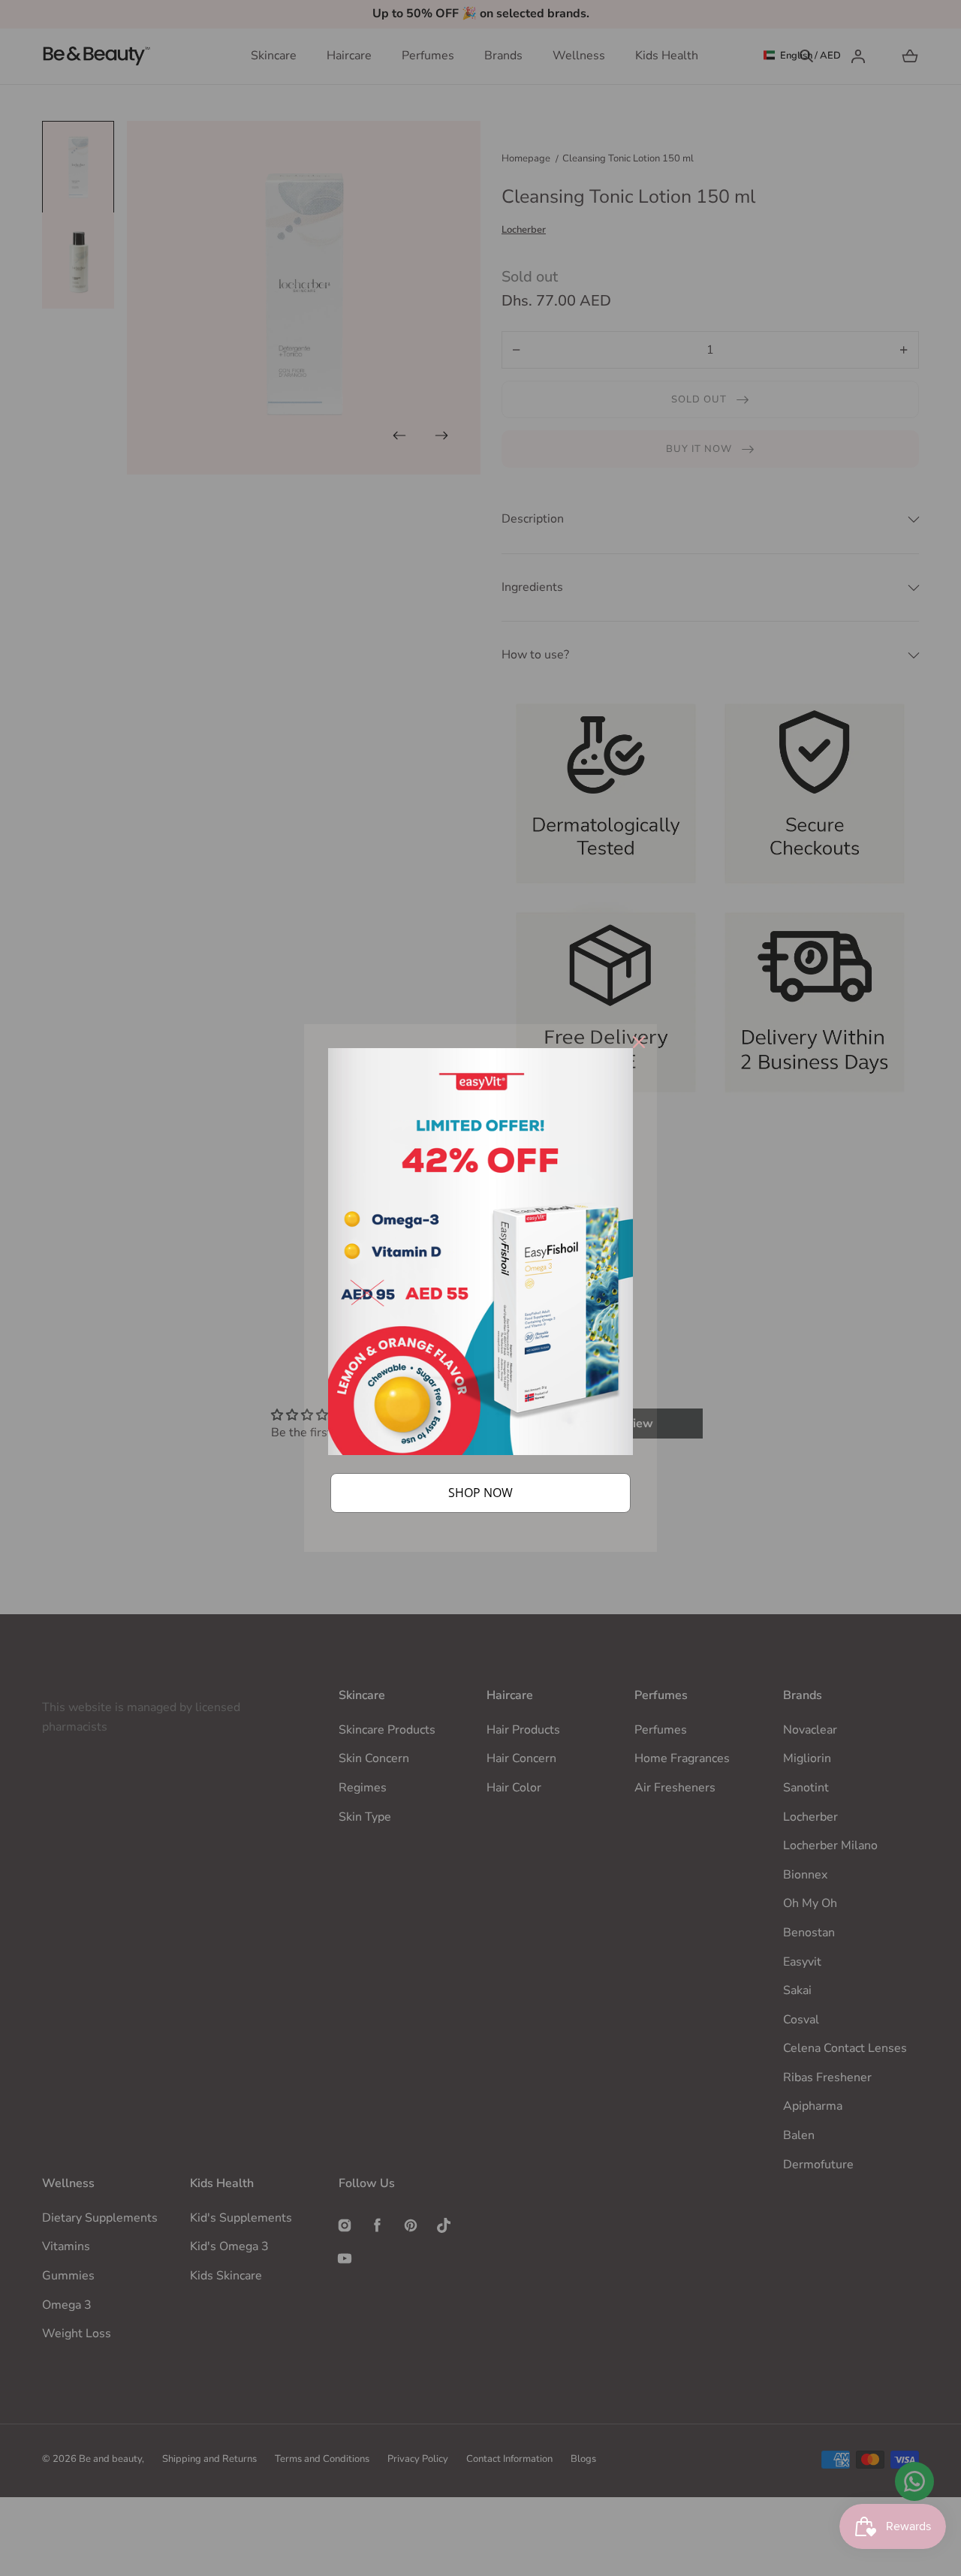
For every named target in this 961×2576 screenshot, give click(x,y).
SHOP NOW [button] (480, 1493)
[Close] (639, 1042)
